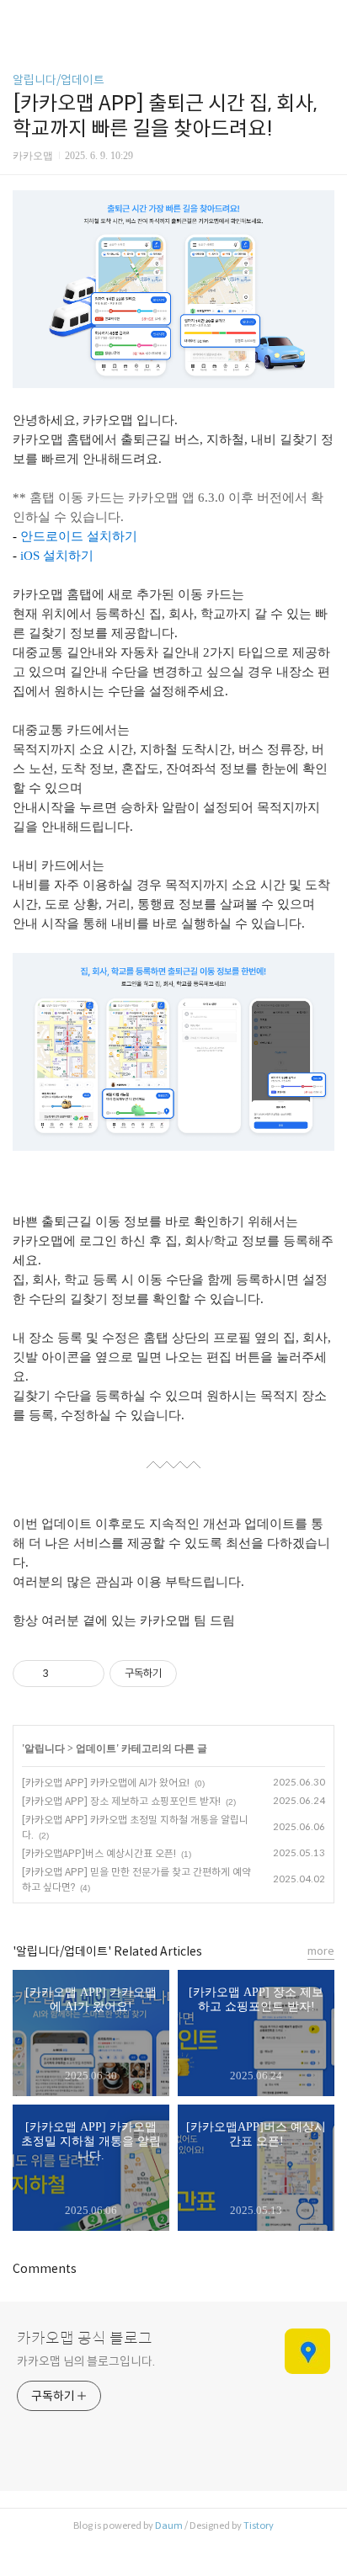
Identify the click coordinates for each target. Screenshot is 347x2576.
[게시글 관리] (85, 1674)
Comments (45, 2269)
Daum (169, 2525)
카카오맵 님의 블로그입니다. (86, 2361)
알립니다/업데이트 (59, 80)
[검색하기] (326, 19)
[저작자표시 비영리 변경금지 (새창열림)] (200, 1674)
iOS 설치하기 (57, 556)
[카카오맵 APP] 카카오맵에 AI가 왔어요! (106, 1783)
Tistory (259, 2525)
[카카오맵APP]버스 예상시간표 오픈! (99, 1853)
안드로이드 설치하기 (79, 536)
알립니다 (45, 1748)
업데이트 (96, 1748)
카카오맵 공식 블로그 (85, 2339)
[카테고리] (21, 19)
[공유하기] (64, 1674)
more (321, 1951)
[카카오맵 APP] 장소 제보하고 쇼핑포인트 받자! (121, 1801)
